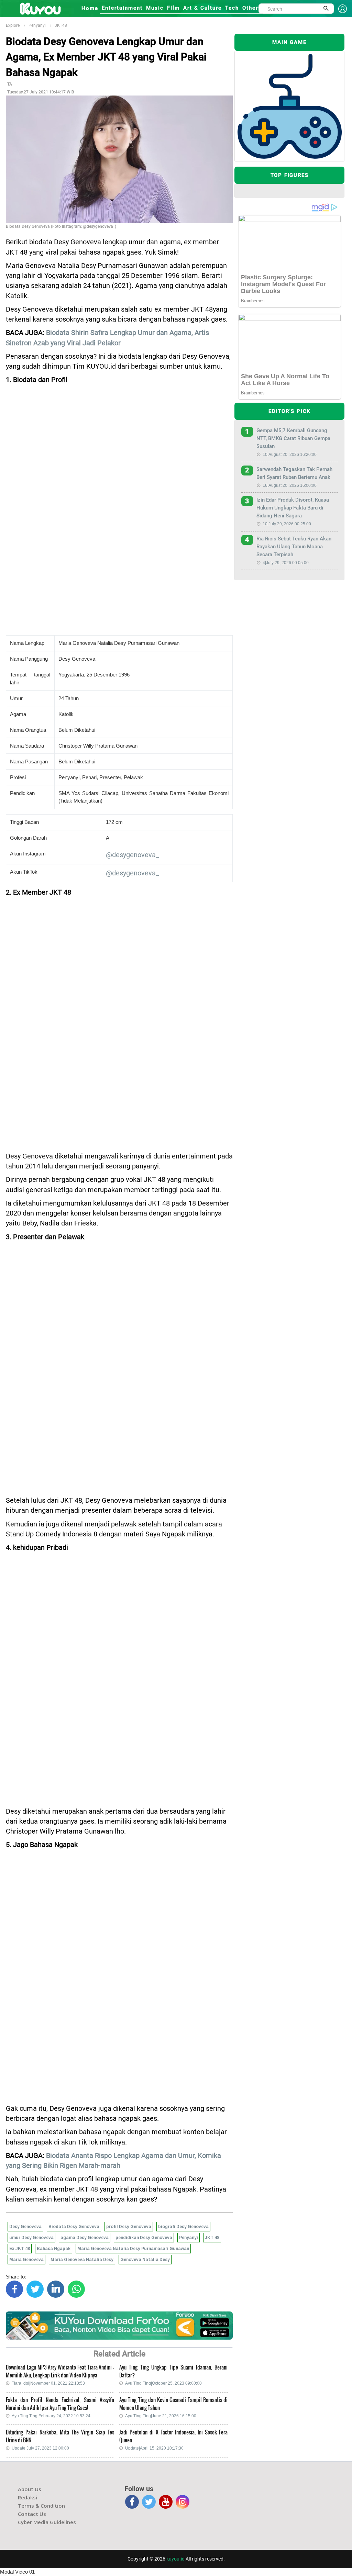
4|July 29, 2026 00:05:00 (286, 563)
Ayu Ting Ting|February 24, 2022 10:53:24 (51, 2416)
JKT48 (61, 25)
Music (155, 8)
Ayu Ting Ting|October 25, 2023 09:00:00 (163, 2383)
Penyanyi (37, 25)
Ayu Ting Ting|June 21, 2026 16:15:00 (161, 2416)
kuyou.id (175, 2559)
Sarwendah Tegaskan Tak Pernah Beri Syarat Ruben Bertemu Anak (294, 473)
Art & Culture (202, 8)
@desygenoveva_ (132, 855)
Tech (232, 8)
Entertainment (122, 8)
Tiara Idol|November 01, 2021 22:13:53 (48, 2383)
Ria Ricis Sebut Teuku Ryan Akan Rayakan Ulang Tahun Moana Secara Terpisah (294, 547)
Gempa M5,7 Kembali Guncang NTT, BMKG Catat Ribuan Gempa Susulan (293, 438)
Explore (13, 25)
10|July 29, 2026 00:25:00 (287, 524)
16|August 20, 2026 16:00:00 (290, 485)
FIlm (173, 8)
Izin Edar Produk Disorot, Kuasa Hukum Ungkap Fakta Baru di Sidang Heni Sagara (293, 508)
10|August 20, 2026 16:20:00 (290, 455)
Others (252, 8)
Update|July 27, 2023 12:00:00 (40, 2448)
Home (90, 8)
